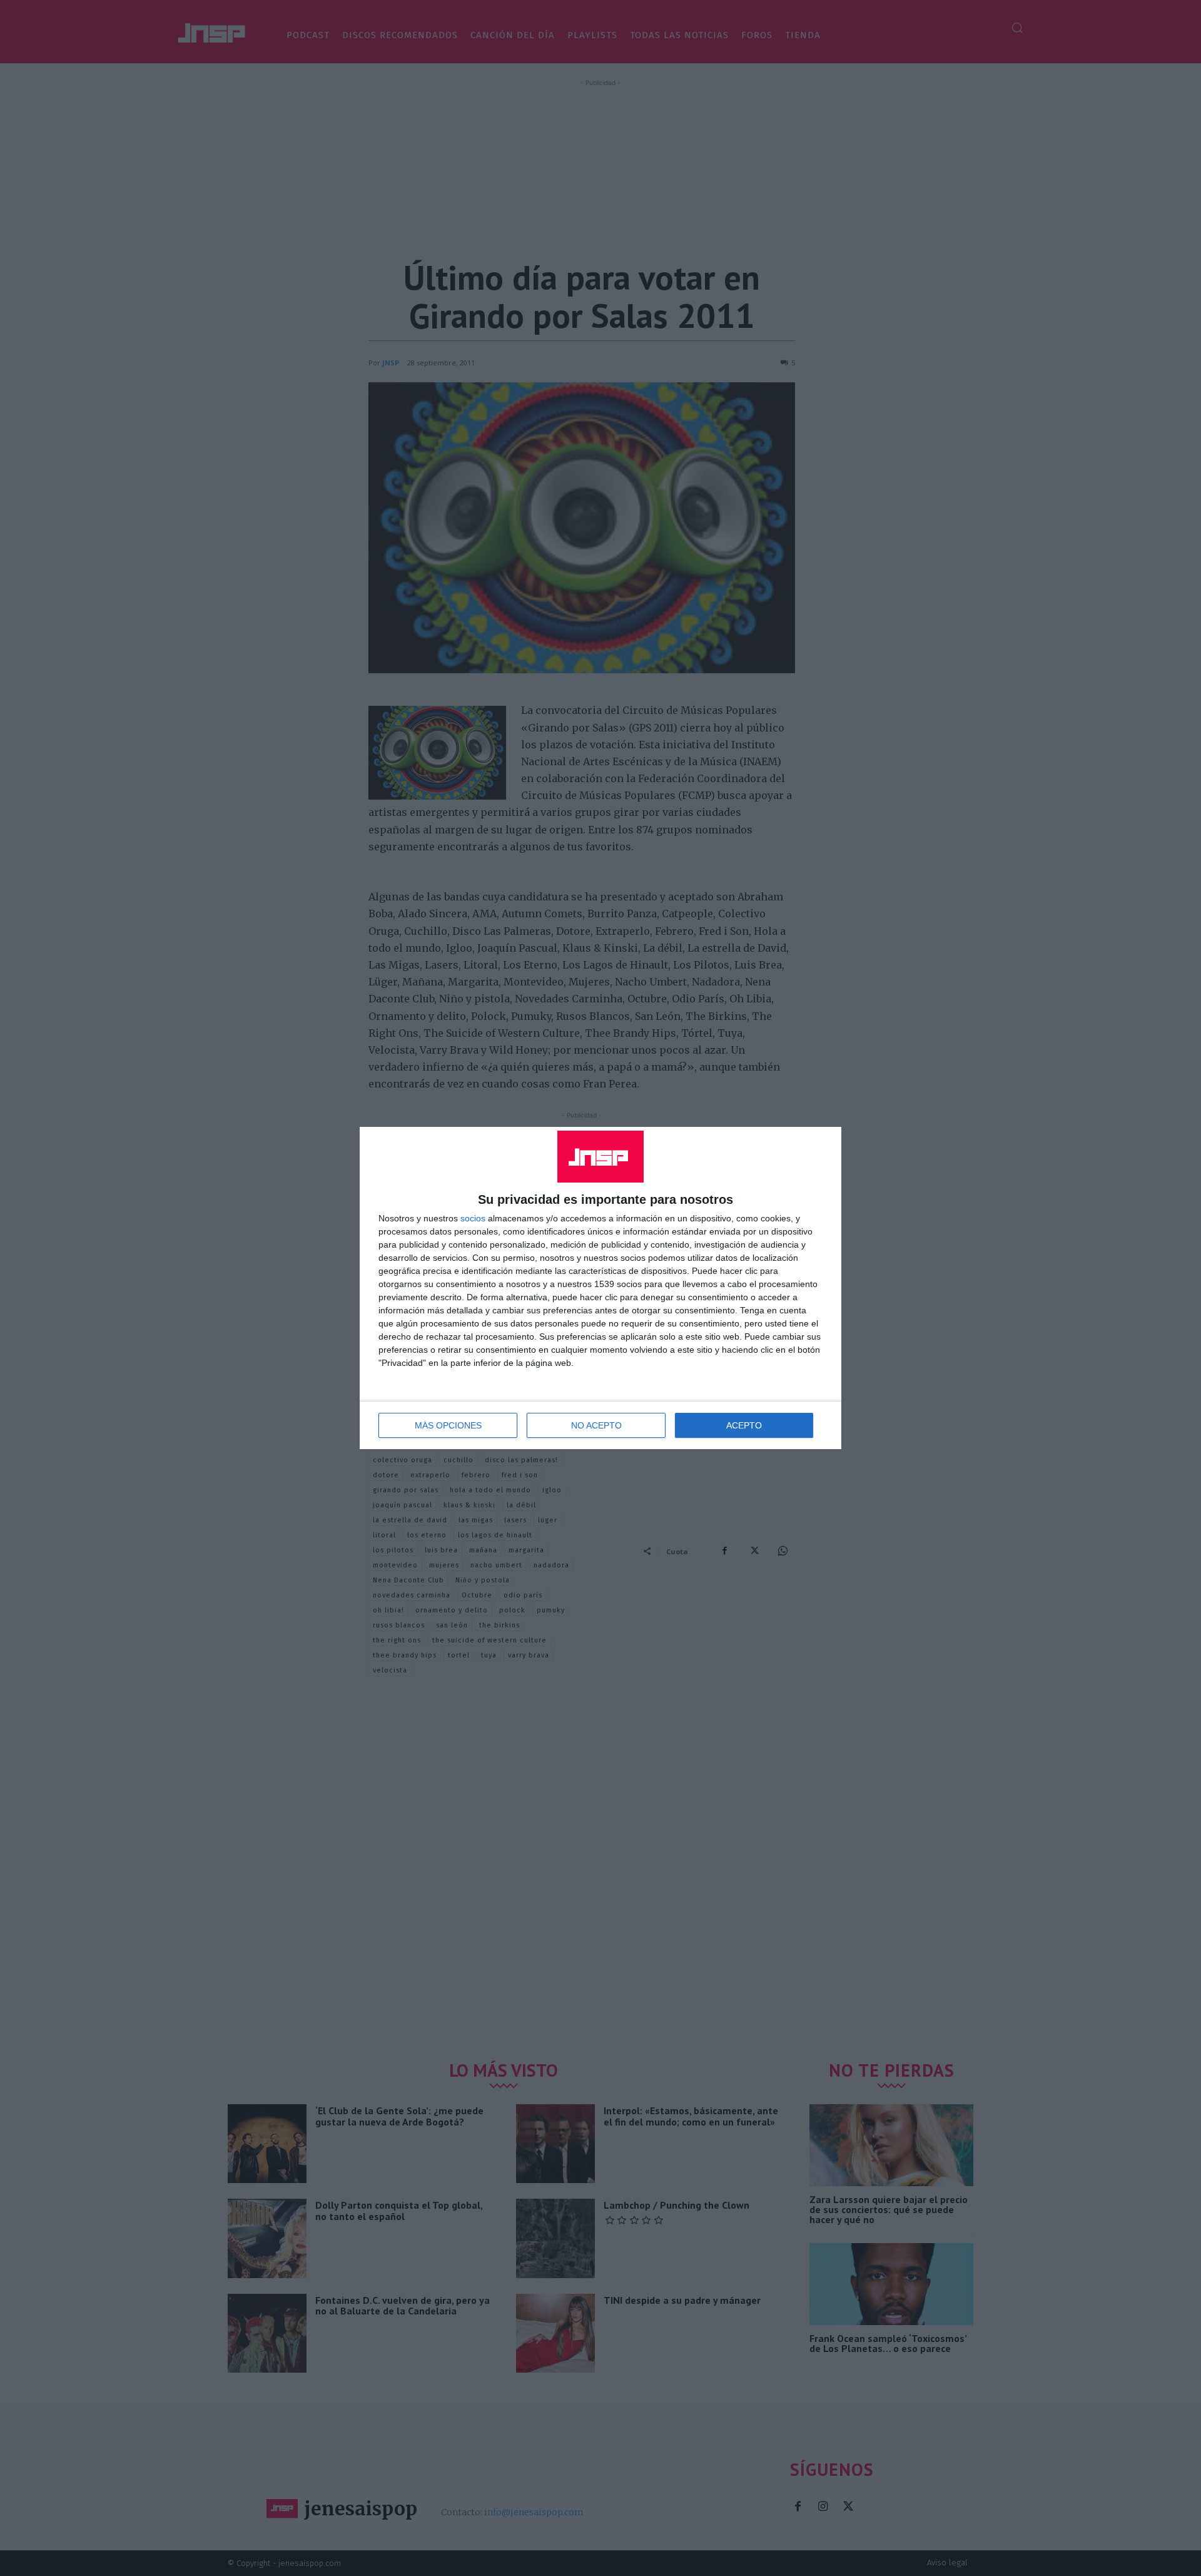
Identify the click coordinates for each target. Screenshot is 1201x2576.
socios (473, 1218)
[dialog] (600, 1288)
